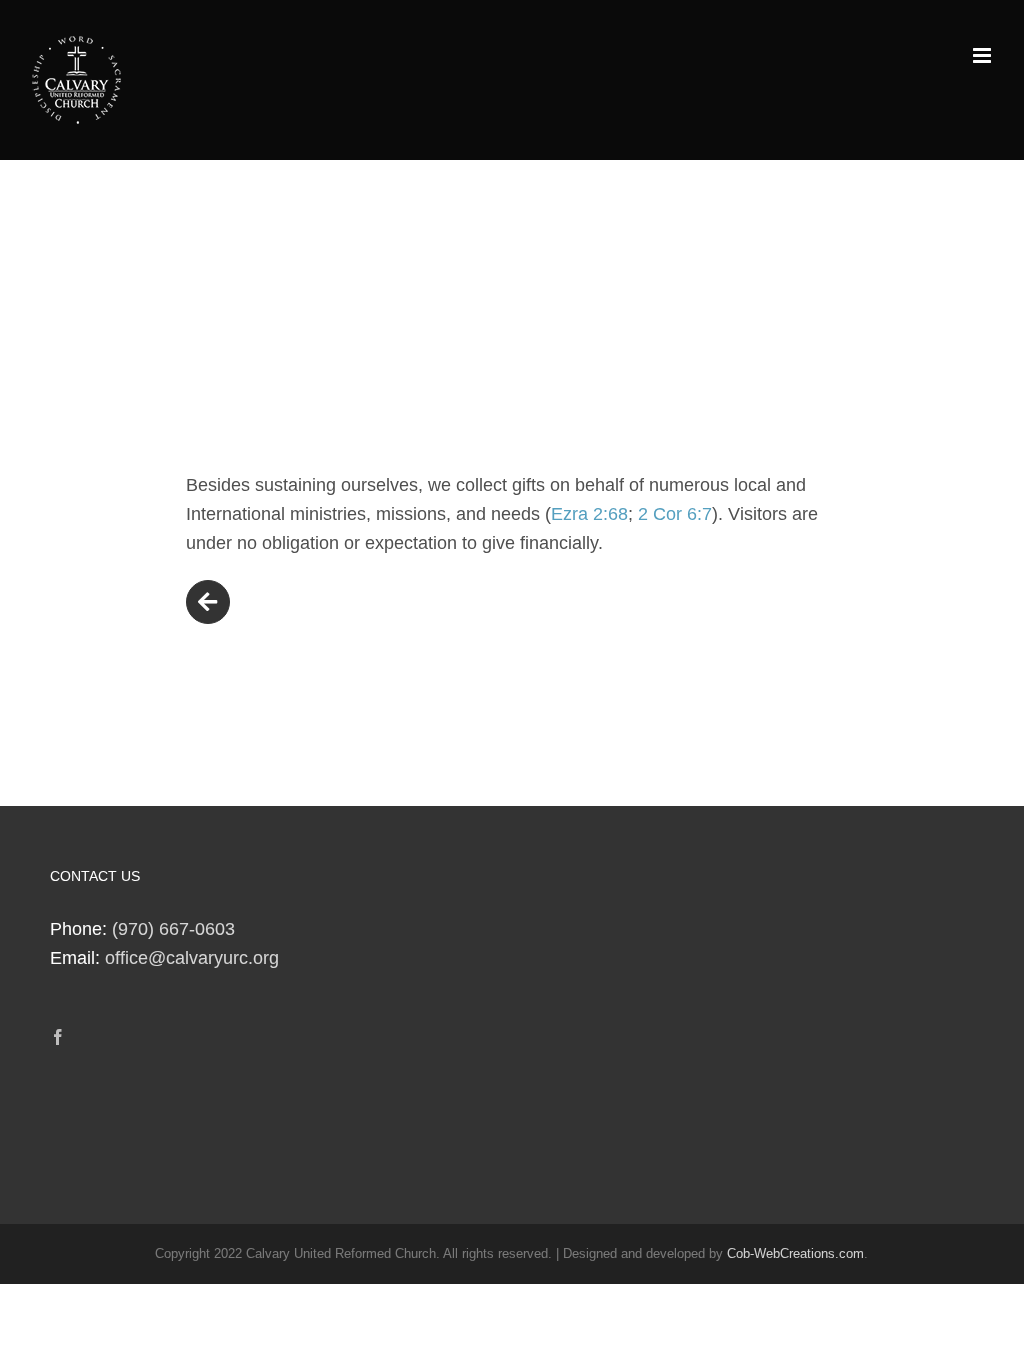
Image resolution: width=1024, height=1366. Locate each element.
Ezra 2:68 (589, 514)
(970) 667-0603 (173, 929)
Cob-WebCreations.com (795, 1253)
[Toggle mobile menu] (983, 55)
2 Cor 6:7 (675, 514)
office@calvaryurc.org (192, 958)
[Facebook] (58, 1037)
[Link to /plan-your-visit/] (208, 602)
